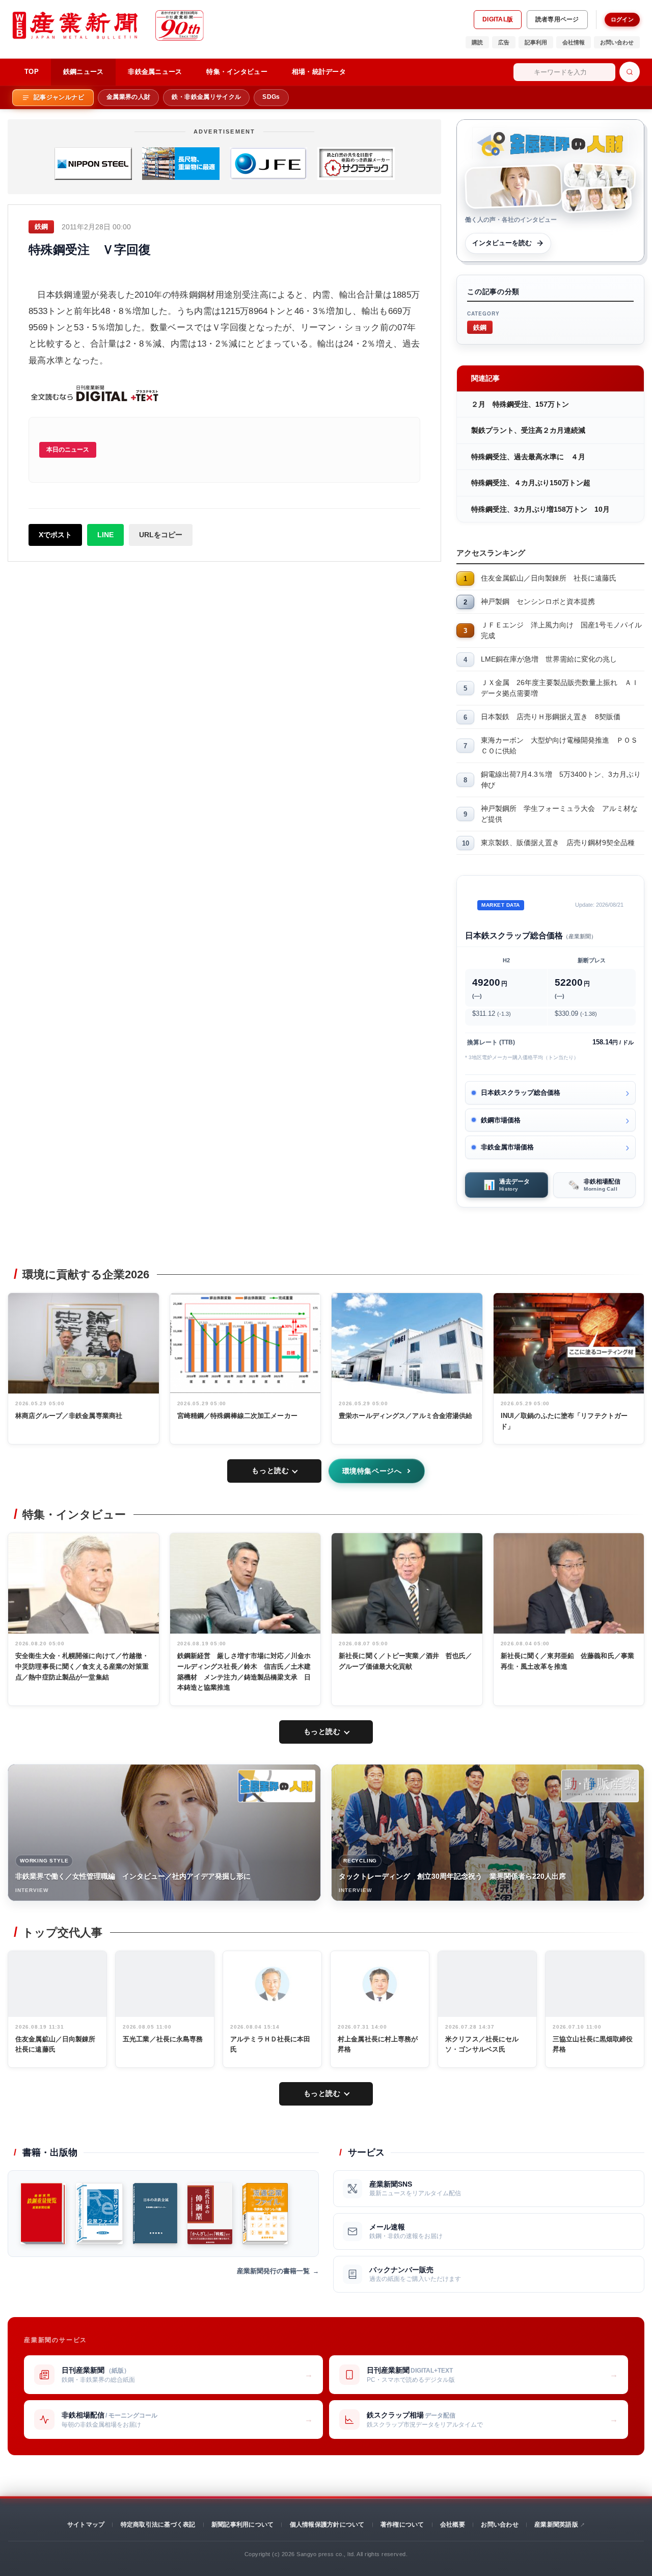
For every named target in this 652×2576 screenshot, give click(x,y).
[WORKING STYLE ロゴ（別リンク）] (277, 1786)
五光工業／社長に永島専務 (163, 2039)
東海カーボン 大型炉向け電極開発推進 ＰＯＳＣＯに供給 (559, 745)
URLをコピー (161, 535)
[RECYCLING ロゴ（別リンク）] (600, 1786)
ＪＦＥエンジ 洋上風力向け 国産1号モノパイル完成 (561, 630)
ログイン (622, 19)
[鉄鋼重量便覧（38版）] (43, 2214)
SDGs (271, 97)
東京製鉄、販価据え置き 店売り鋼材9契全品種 (558, 843)
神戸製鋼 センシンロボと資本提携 (538, 601)
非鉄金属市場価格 (507, 1147)
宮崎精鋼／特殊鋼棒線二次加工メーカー (237, 1416)
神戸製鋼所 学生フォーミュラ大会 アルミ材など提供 (559, 814)
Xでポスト (55, 535)
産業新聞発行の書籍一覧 (273, 2271)
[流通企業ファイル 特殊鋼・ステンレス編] (265, 2214)
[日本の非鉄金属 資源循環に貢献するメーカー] (155, 2214)
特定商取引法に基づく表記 (158, 2525)
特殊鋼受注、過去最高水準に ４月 (528, 457)
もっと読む (270, 1470)
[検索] (630, 72)
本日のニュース (68, 450)
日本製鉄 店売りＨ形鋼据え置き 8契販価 (551, 717)
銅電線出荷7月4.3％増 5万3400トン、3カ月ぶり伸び (561, 780)
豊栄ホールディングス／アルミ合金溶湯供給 (406, 1416)
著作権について (402, 2525)
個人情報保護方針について (327, 2525)
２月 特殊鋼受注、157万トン (520, 404)
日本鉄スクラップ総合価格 (521, 1093)
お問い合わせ (617, 42)
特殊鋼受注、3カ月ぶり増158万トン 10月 (540, 509)
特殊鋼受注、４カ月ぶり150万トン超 (531, 483)
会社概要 (453, 2525)
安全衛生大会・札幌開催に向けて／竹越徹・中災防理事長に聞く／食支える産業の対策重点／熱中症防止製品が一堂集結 (82, 1666)
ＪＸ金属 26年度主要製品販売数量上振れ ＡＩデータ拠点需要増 (560, 688)
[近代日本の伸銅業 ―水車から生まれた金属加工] (210, 2214)
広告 (504, 42)
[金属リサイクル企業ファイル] (99, 2214)
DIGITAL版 (498, 19)
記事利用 (536, 42)
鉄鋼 (480, 327)
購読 (477, 42)
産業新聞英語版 (556, 2525)
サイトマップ (86, 2525)
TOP (32, 72)
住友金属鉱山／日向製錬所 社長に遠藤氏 (549, 578)
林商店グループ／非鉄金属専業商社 (69, 1416)
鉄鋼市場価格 (501, 1120)
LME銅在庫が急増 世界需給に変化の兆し (549, 659)
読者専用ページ (557, 19)
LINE (105, 535)
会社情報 (574, 42)
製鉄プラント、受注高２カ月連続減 (528, 430)
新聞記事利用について (242, 2525)
